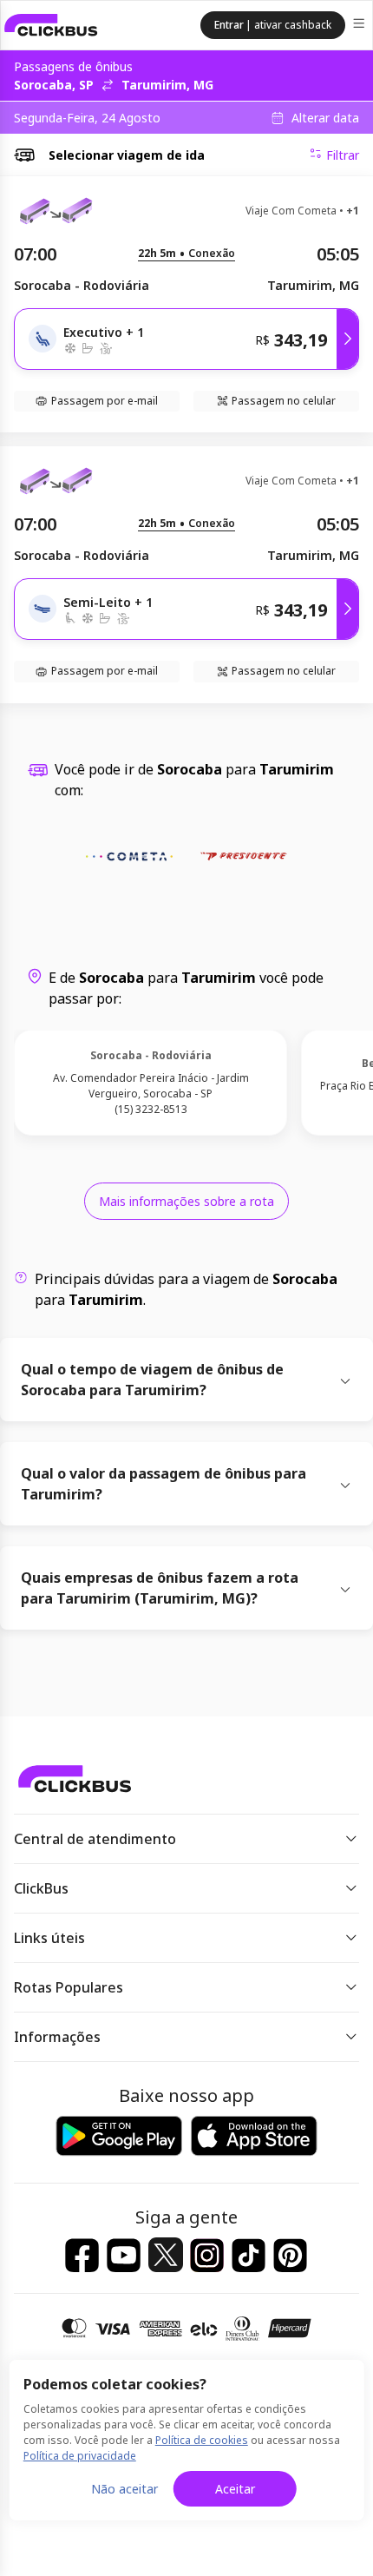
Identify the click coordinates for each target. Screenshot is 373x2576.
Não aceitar (124, 2489)
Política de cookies (202, 2440)
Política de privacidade (80, 2456)
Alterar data (325, 118)
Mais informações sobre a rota (186, 1201)
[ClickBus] (51, 25)
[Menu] (360, 26)
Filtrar (343, 155)
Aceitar (235, 2489)
